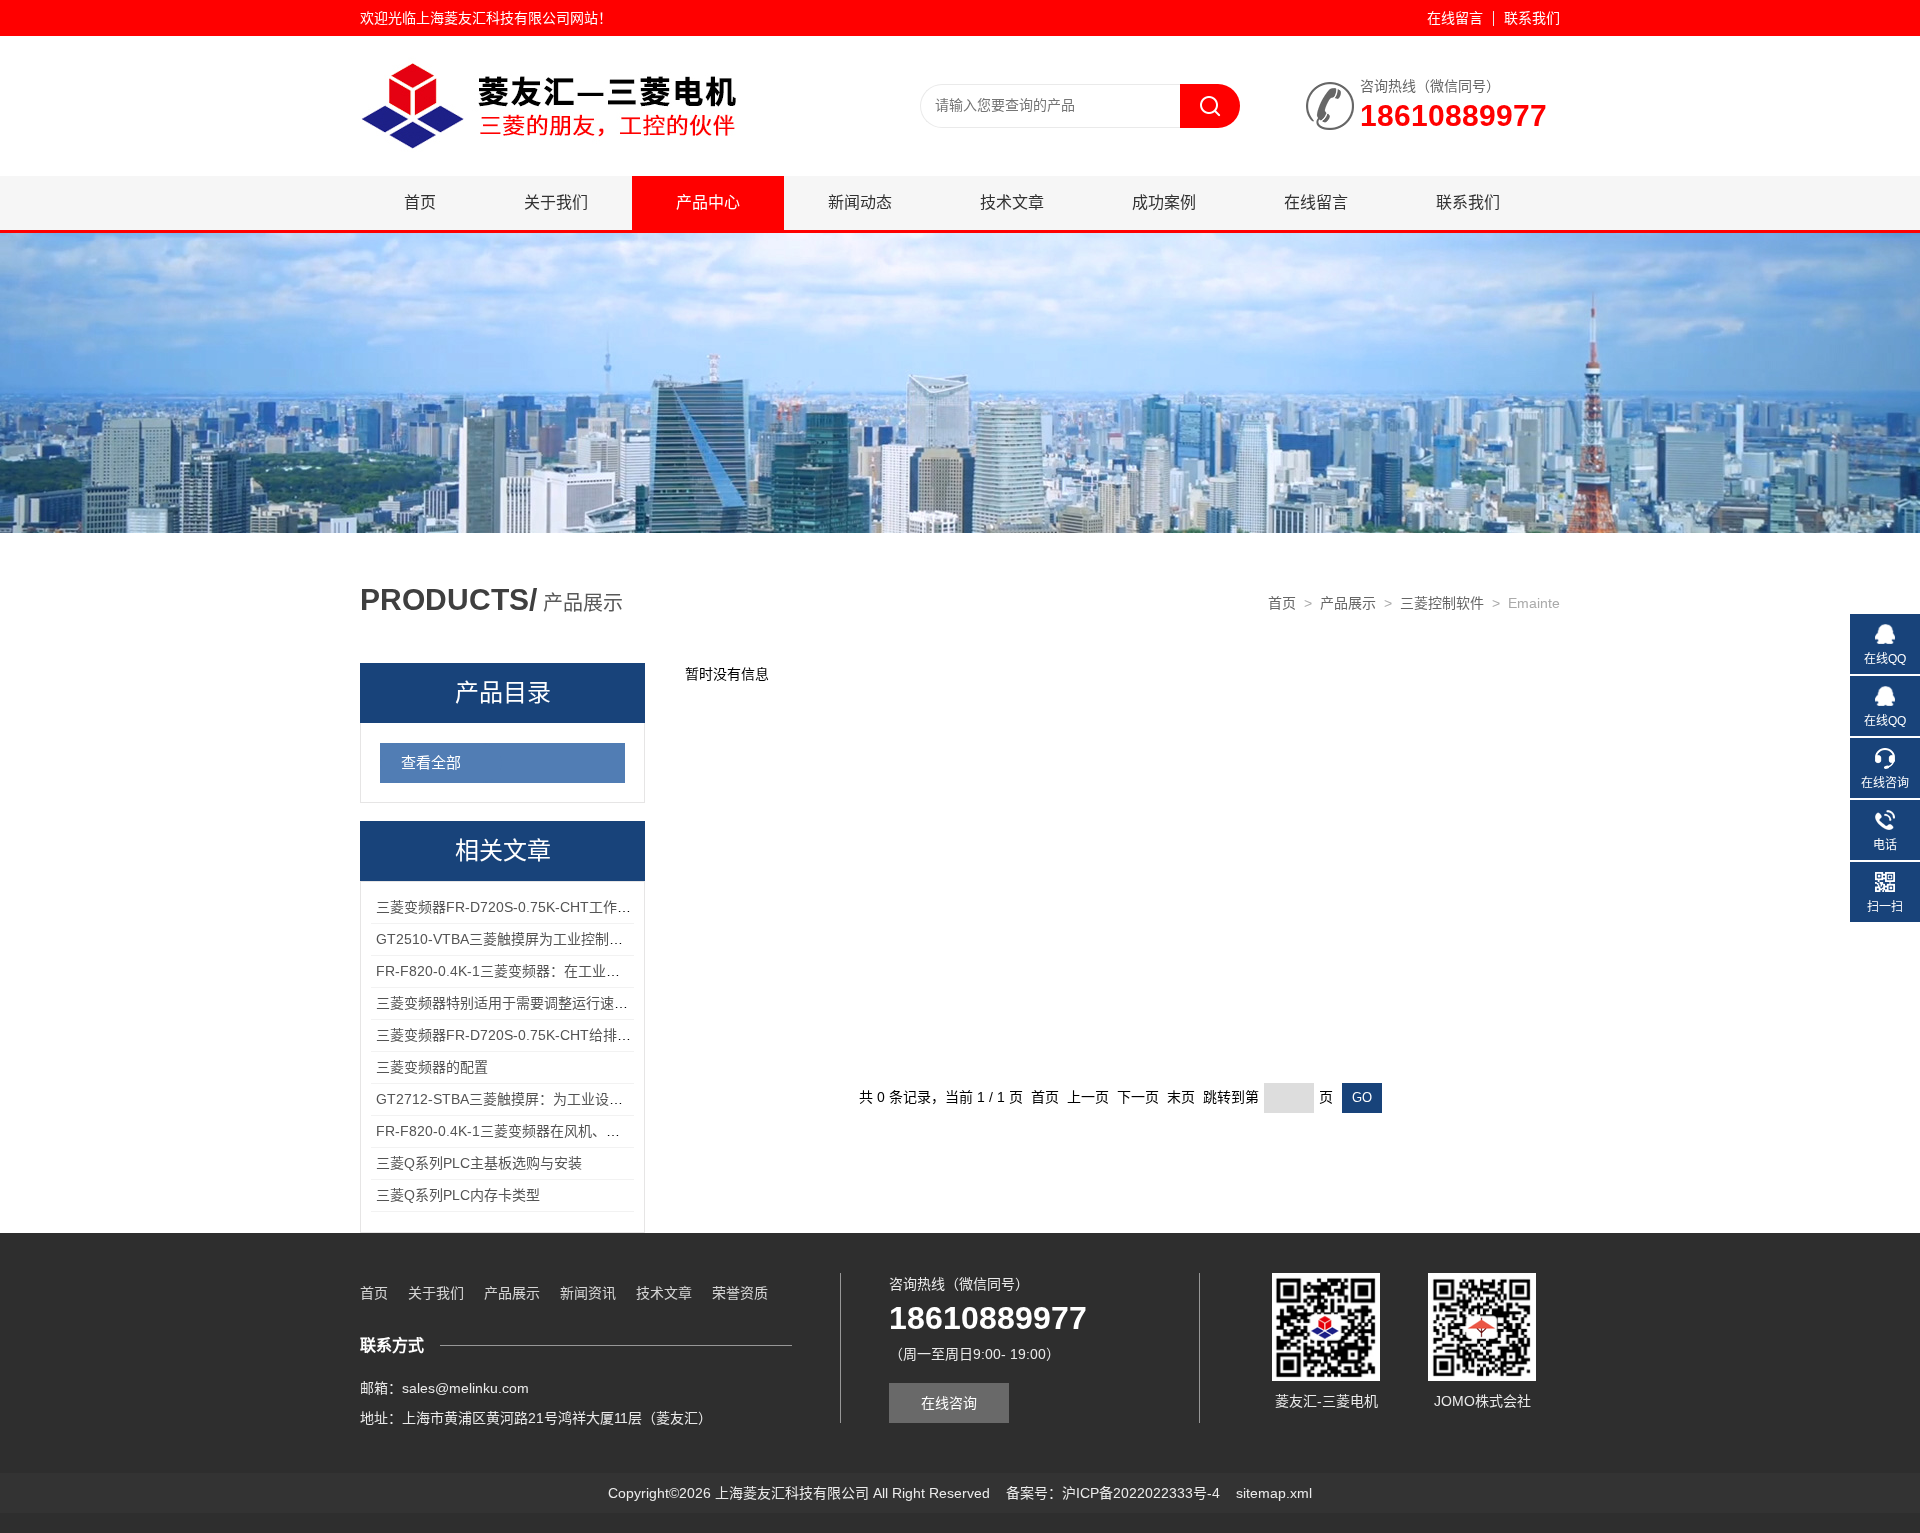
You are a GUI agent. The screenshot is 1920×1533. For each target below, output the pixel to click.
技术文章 (1012, 202)
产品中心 (708, 202)
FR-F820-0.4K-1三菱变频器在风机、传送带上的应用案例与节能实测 (589, 1131)
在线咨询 (949, 1403)
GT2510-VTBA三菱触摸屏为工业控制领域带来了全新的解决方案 (576, 939)
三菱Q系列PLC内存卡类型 (458, 1195)
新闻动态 (860, 202)
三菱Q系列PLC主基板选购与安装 (479, 1163)
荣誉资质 (740, 1293)
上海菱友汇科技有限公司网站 (507, 18)
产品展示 (1348, 603)
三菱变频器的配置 (432, 1067)
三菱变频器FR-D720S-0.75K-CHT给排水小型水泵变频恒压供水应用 (587, 1035)
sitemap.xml (1274, 1493)
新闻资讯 (588, 1293)
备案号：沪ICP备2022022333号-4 (1113, 1493)
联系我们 (1532, 18)
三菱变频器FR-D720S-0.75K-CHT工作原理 (510, 907)
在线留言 (1455, 18)
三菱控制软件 (1442, 603)
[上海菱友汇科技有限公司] (600, 105)
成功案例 (1164, 202)
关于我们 (556, 202)
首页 (420, 202)
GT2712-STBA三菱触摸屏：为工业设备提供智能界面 (541, 1099)
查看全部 (431, 762)
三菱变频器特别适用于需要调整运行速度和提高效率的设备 (558, 1003)
